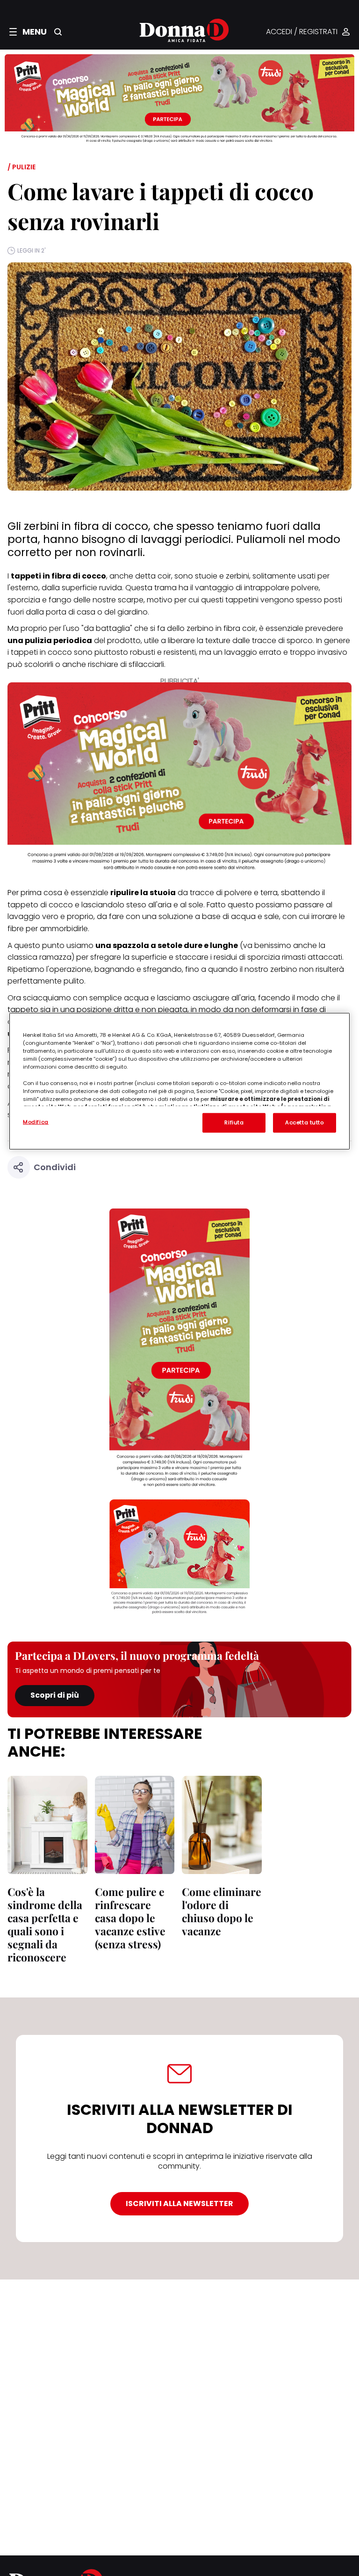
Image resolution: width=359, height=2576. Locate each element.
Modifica (36, 1122)
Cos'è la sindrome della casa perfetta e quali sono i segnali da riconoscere (45, 1924)
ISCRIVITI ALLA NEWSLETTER (179, 2203)
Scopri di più (55, 1695)
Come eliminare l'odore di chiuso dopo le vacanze (222, 1911)
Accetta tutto (304, 1122)
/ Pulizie (22, 167)
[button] (28, 32)
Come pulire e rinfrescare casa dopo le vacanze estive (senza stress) (130, 1918)
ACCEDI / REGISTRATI (302, 32)
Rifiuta (234, 1122)
